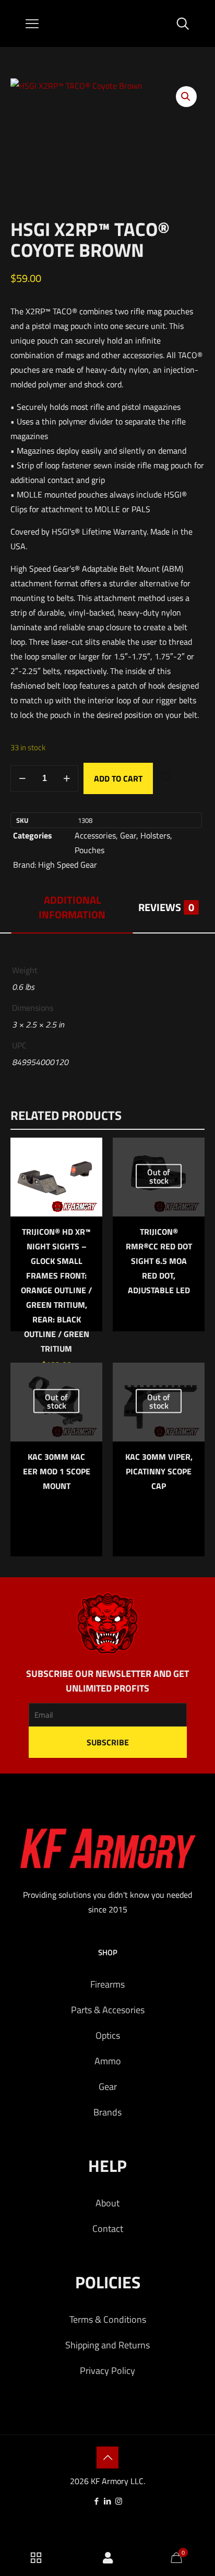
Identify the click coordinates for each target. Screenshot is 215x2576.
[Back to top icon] (107, 2457)
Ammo (108, 2061)
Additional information (72, 907)
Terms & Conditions (108, 2319)
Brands (107, 2112)
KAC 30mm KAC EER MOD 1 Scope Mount (57, 1471)
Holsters (155, 835)
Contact (108, 2229)
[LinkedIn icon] (108, 2501)
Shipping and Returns (107, 2345)
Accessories (95, 835)
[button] (186, 97)
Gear (128, 835)
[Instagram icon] (119, 2501)
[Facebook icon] (97, 2501)
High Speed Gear (68, 865)
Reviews (166, 907)
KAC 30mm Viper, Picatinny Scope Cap (159, 1471)
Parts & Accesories (108, 2010)
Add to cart (118, 778)
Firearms (107, 1984)
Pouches (89, 850)
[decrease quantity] (22, 778)
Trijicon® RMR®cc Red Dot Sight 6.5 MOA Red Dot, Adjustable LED (159, 1261)
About (107, 2203)
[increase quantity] (67, 778)
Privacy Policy (107, 2371)
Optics (108, 2035)
